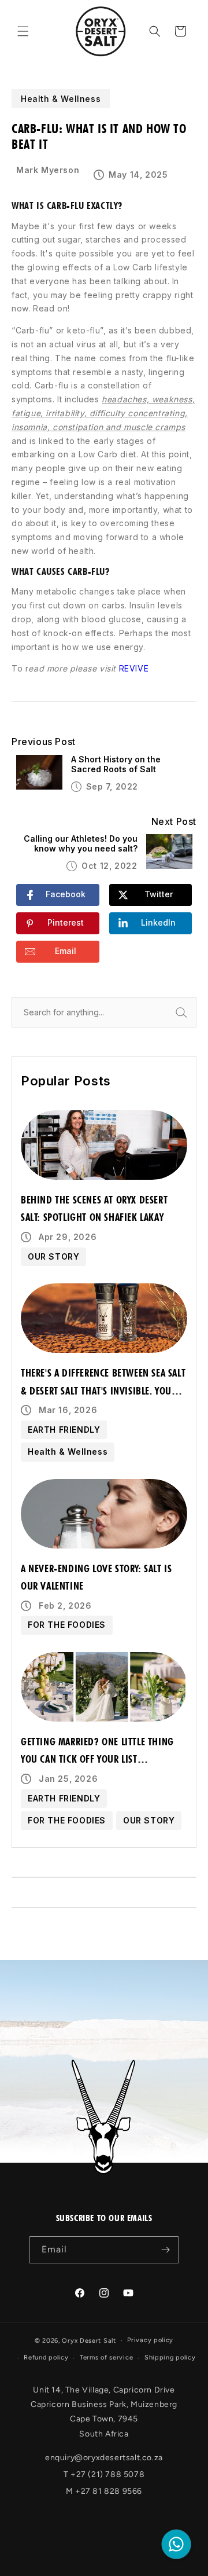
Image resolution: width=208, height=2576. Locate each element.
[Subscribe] (165, 2250)
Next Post (174, 822)
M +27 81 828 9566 (104, 2491)
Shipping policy (170, 2357)
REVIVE (134, 668)
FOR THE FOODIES (67, 1625)
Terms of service (106, 2357)
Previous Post (44, 742)
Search (194, 1012)
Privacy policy (150, 2340)
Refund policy (46, 2357)
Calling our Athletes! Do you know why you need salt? (81, 844)
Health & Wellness (68, 1452)
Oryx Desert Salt (89, 2341)
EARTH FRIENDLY (64, 1430)
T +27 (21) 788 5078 (104, 2474)
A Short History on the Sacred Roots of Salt (116, 764)
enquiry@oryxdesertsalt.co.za (104, 2458)
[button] (23, 31)
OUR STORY (53, 1256)
